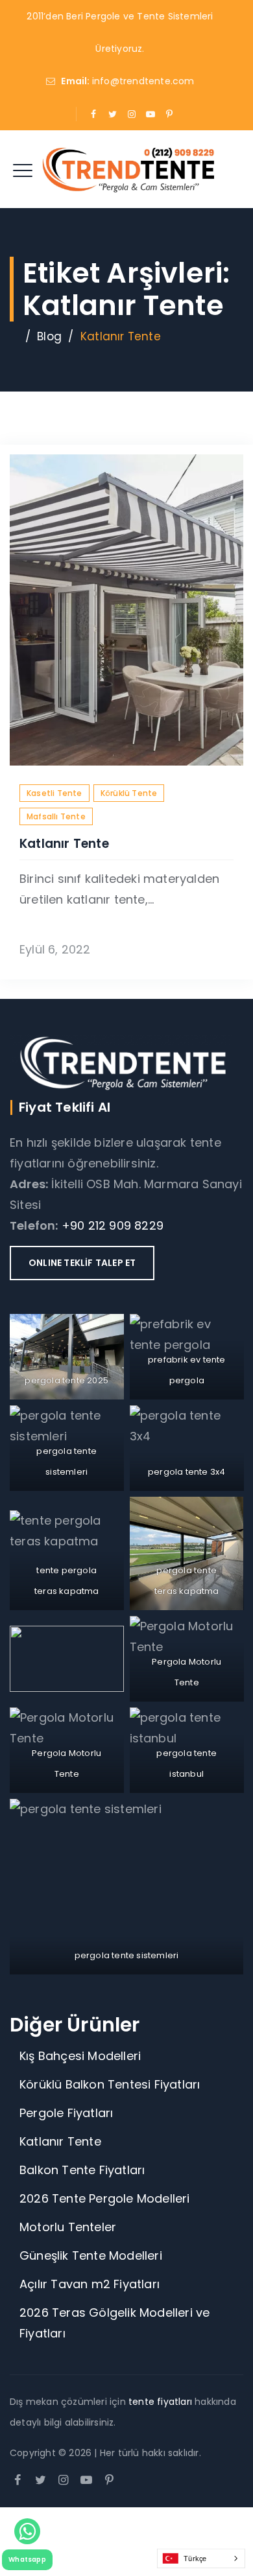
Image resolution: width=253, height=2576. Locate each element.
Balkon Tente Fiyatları (84, 2170)
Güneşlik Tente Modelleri (91, 2255)
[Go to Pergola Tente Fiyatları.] (14, 336)
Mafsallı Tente (56, 816)
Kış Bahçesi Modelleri (80, 2056)
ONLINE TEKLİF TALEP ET (82, 1263)
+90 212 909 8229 (113, 1225)
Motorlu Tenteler (68, 2227)
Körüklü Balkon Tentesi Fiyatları (110, 2084)
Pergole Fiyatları (66, 2113)
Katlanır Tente (64, 844)
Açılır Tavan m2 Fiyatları (90, 2284)
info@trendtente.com (143, 81)
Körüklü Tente (129, 793)
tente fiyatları (162, 2402)
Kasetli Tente (54, 793)
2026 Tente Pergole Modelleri (105, 2198)
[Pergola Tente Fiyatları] (127, 169)
